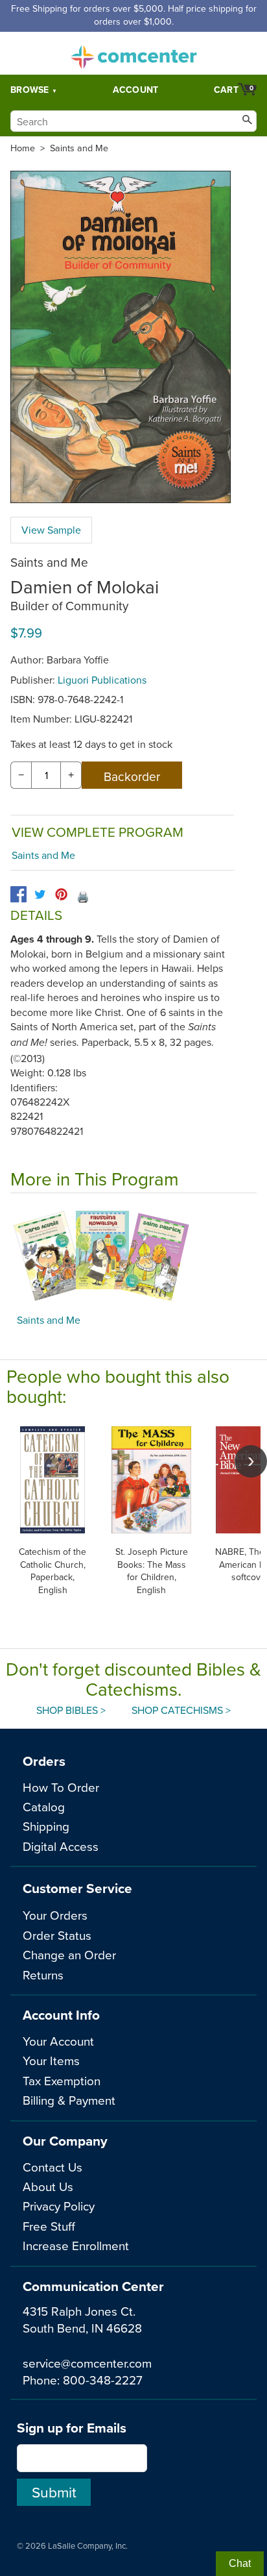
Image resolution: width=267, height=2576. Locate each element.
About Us (48, 2186)
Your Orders (55, 1915)
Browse (30, 90)
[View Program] (133, 1257)
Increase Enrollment (76, 2245)
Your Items (51, 2060)
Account (136, 90)
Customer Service (77, 1888)
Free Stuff (49, 2226)
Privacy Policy (59, 2206)
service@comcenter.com (87, 2363)
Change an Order (69, 1954)
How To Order (61, 1787)
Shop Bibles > (71, 1710)
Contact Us (52, 2167)
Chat (240, 2563)
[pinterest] (61, 894)
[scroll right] (251, 1461)
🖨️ (83, 897)
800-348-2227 (103, 2380)
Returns (43, 1975)
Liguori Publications (102, 680)
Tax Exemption (62, 2080)
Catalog (44, 1806)
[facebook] (18, 894)
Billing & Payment (69, 2100)
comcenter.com (133, 53)
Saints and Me (79, 148)
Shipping (46, 1826)
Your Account (58, 2041)
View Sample (51, 530)
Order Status (57, 1935)
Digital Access (61, 1846)
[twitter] (40, 894)
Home (23, 148)
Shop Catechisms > (181, 1710)
